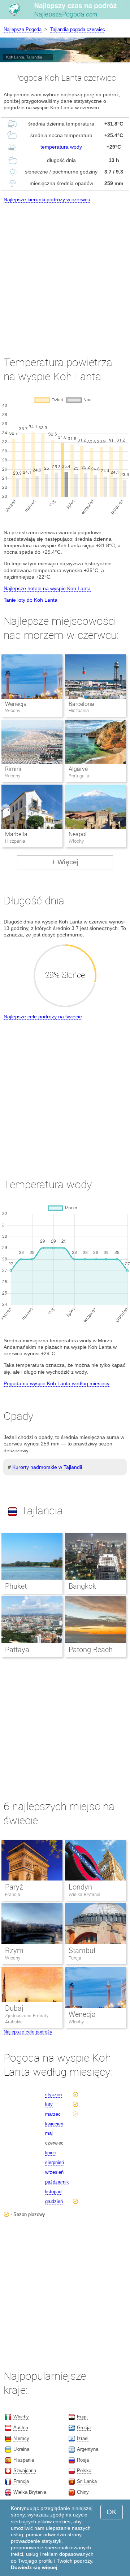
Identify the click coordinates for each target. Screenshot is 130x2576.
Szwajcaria (25, 2470)
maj (49, 2133)
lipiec (51, 2153)
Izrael (83, 2438)
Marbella (16, 834)
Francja (13, 1894)
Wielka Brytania (84, 1894)
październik (57, 2182)
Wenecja (16, 704)
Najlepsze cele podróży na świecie (43, 1017)
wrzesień (54, 2172)
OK (112, 2512)
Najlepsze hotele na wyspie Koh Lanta (47, 588)
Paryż (14, 1887)
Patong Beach (91, 1650)
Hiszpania (24, 2460)
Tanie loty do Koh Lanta (31, 600)
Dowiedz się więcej (34, 2567)
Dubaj (14, 2008)
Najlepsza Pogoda (23, 29)
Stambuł (82, 1950)
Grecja (84, 2428)
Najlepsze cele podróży (28, 2032)
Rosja (83, 2460)
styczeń (53, 2095)
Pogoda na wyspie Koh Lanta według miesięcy (57, 1383)
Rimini (13, 769)
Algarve (78, 769)
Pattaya (17, 1650)
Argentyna (88, 2449)
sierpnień (55, 2162)
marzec (53, 2114)
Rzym (14, 1950)
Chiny (83, 2492)
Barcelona (81, 704)
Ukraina (21, 2449)
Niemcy (21, 2438)
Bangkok (82, 1586)
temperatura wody (61, 147)
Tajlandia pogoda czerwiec (78, 29)
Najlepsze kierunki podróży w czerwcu (47, 199)
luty (49, 2104)
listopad (53, 2192)
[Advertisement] (65, 273)
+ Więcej (65, 862)
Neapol (78, 834)
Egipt (82, 2417)
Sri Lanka (87, 2481)
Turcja (75, 1958)
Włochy (13, 1958)
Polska (84, 2470)
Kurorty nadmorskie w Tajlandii (47, 1467)
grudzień (54, 2201)
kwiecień (54, 2124)
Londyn (80, 1887)
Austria (21, 2428)
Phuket (16, 1586)
